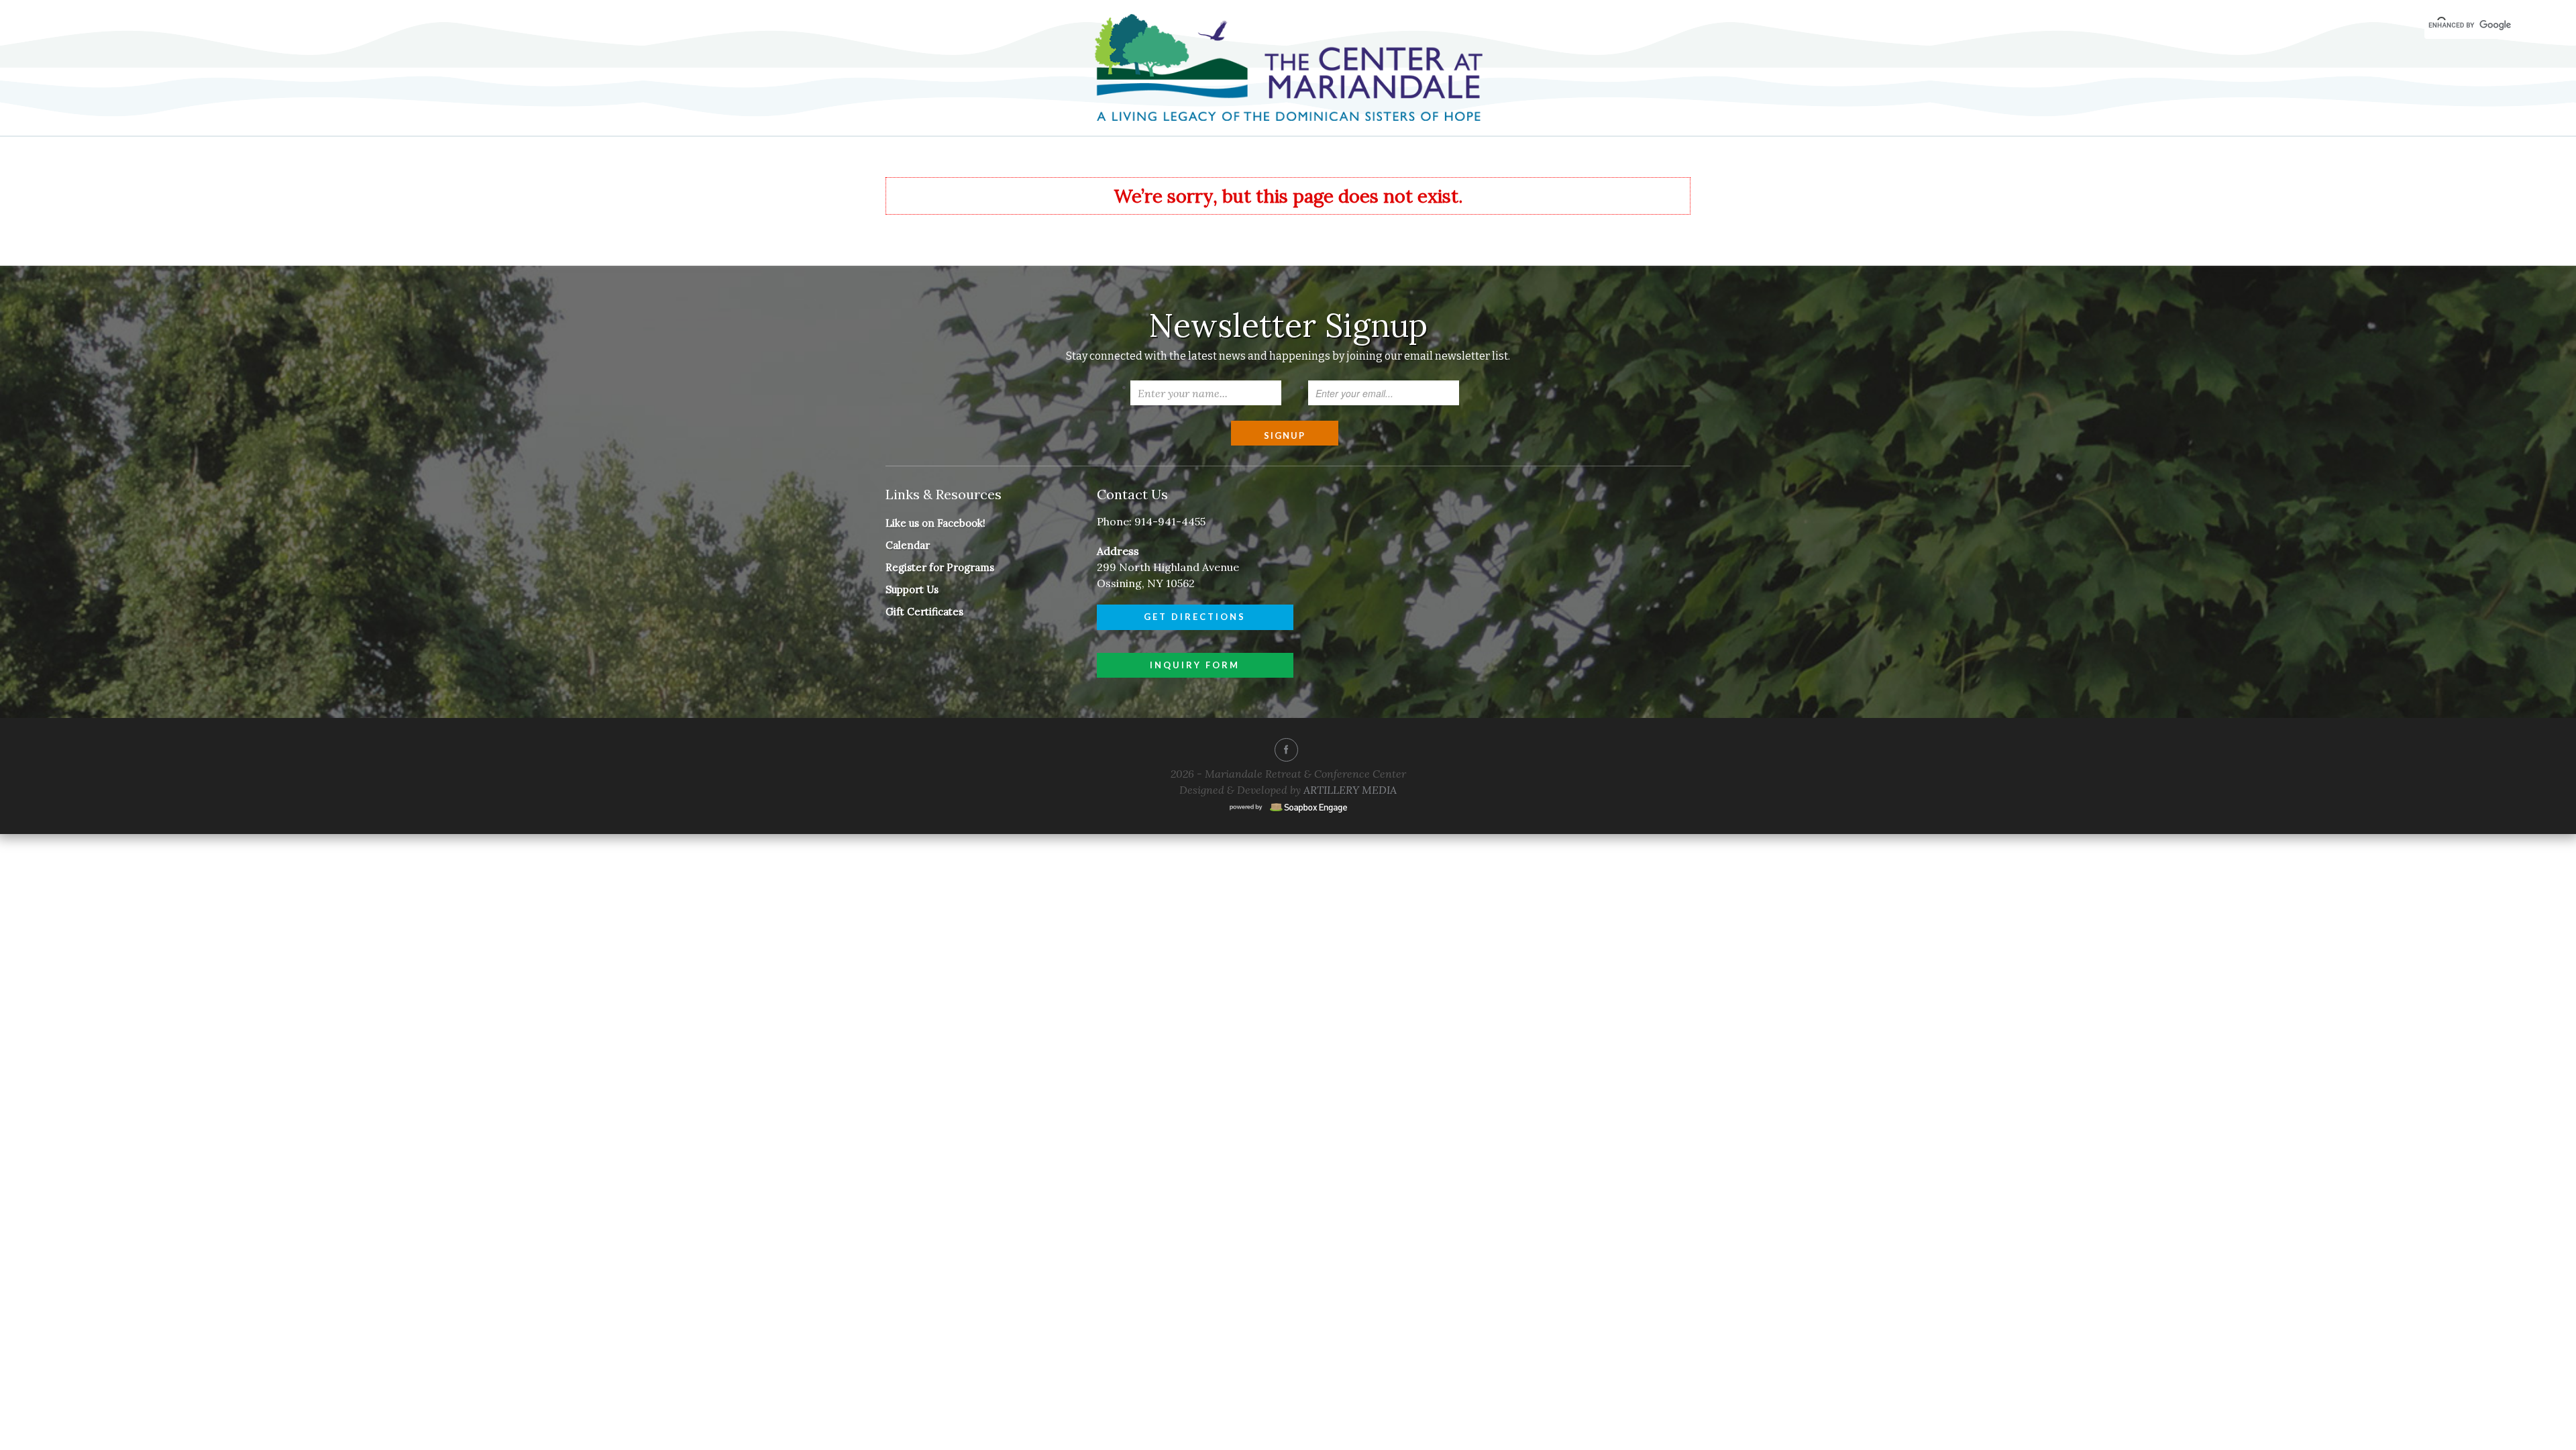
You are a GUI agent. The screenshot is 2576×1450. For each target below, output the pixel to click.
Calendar (908, 545)
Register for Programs (940, 567)
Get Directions (1195, 617)
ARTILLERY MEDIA (1350, 790)
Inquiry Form (1195, 665)
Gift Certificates (924, 612)
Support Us (912, 589)
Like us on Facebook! (935, 523)
